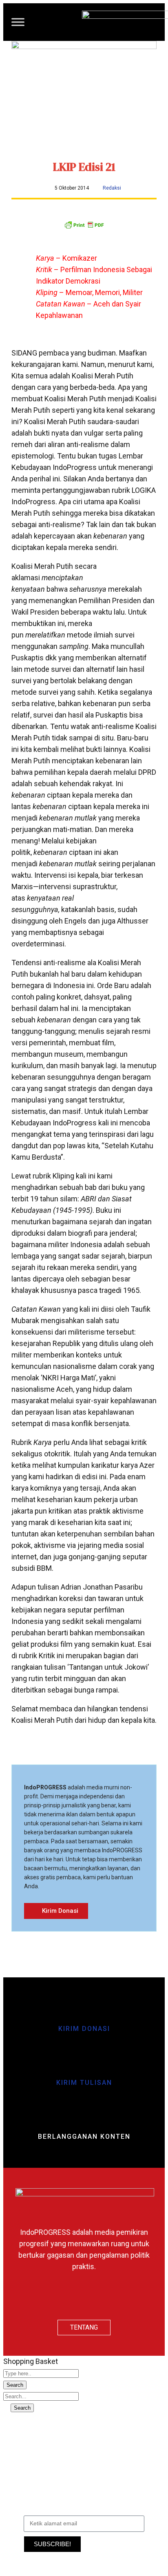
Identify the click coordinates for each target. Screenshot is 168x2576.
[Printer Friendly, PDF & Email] (84, 227)
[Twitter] (84, 2298)
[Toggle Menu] (18, 22)
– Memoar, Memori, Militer (89, 292)
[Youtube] (108, 2298)
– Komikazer (66, 258)
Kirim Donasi (84, 2029)
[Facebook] (60, 2298)
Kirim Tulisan (84, 2083)
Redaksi (112, 188)
